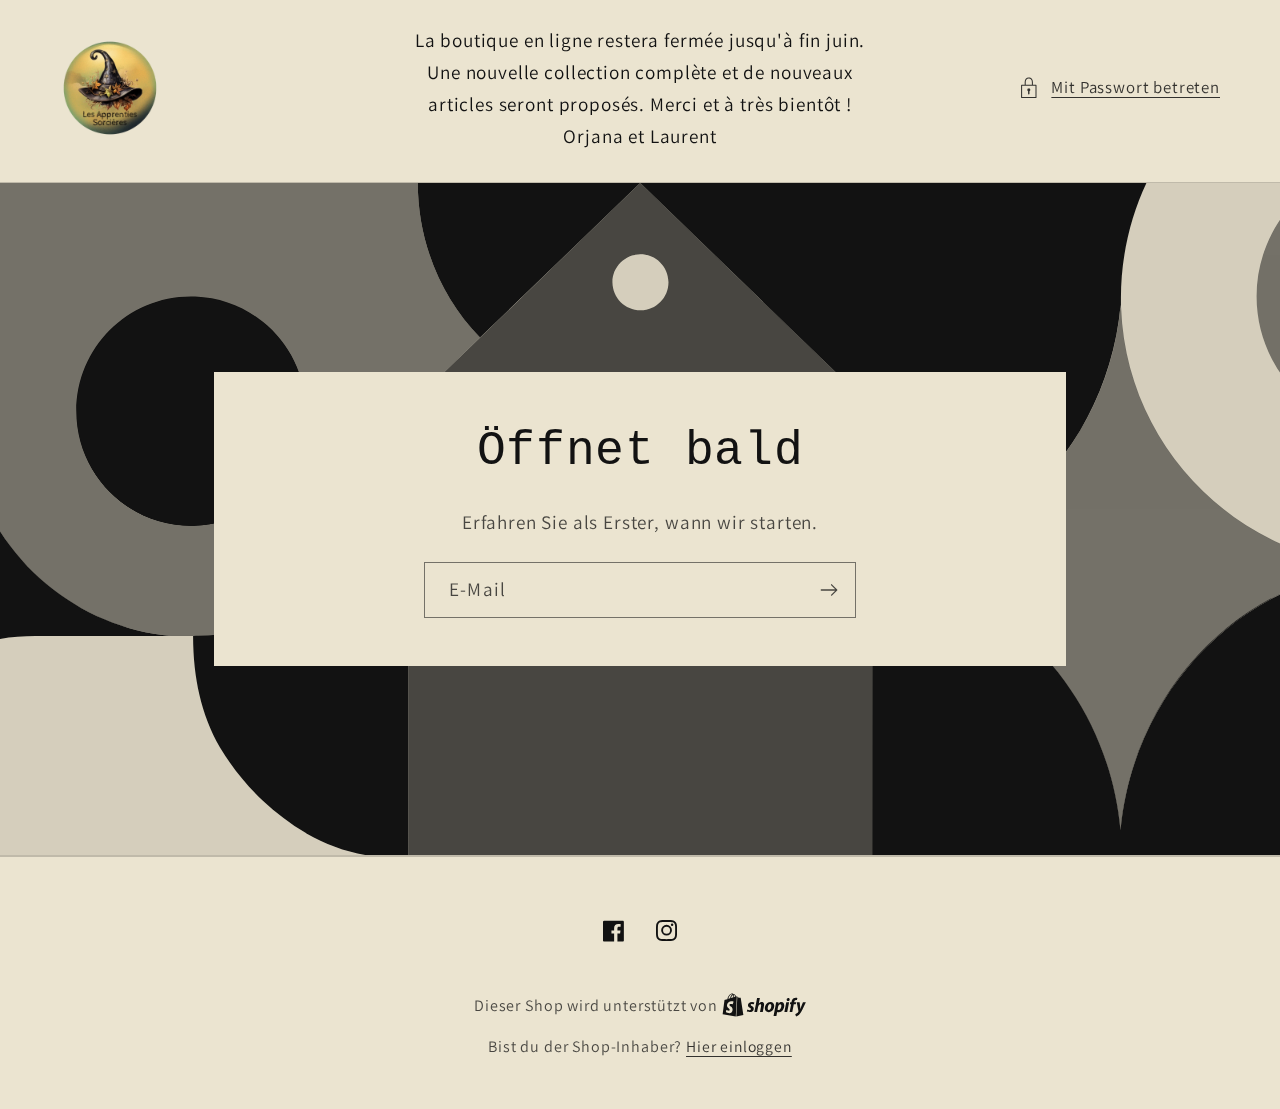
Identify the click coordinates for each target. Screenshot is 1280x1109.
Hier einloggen (739, 1046)
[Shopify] (764, 1005)
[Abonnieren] (828, 590)
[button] (1119, 88)
